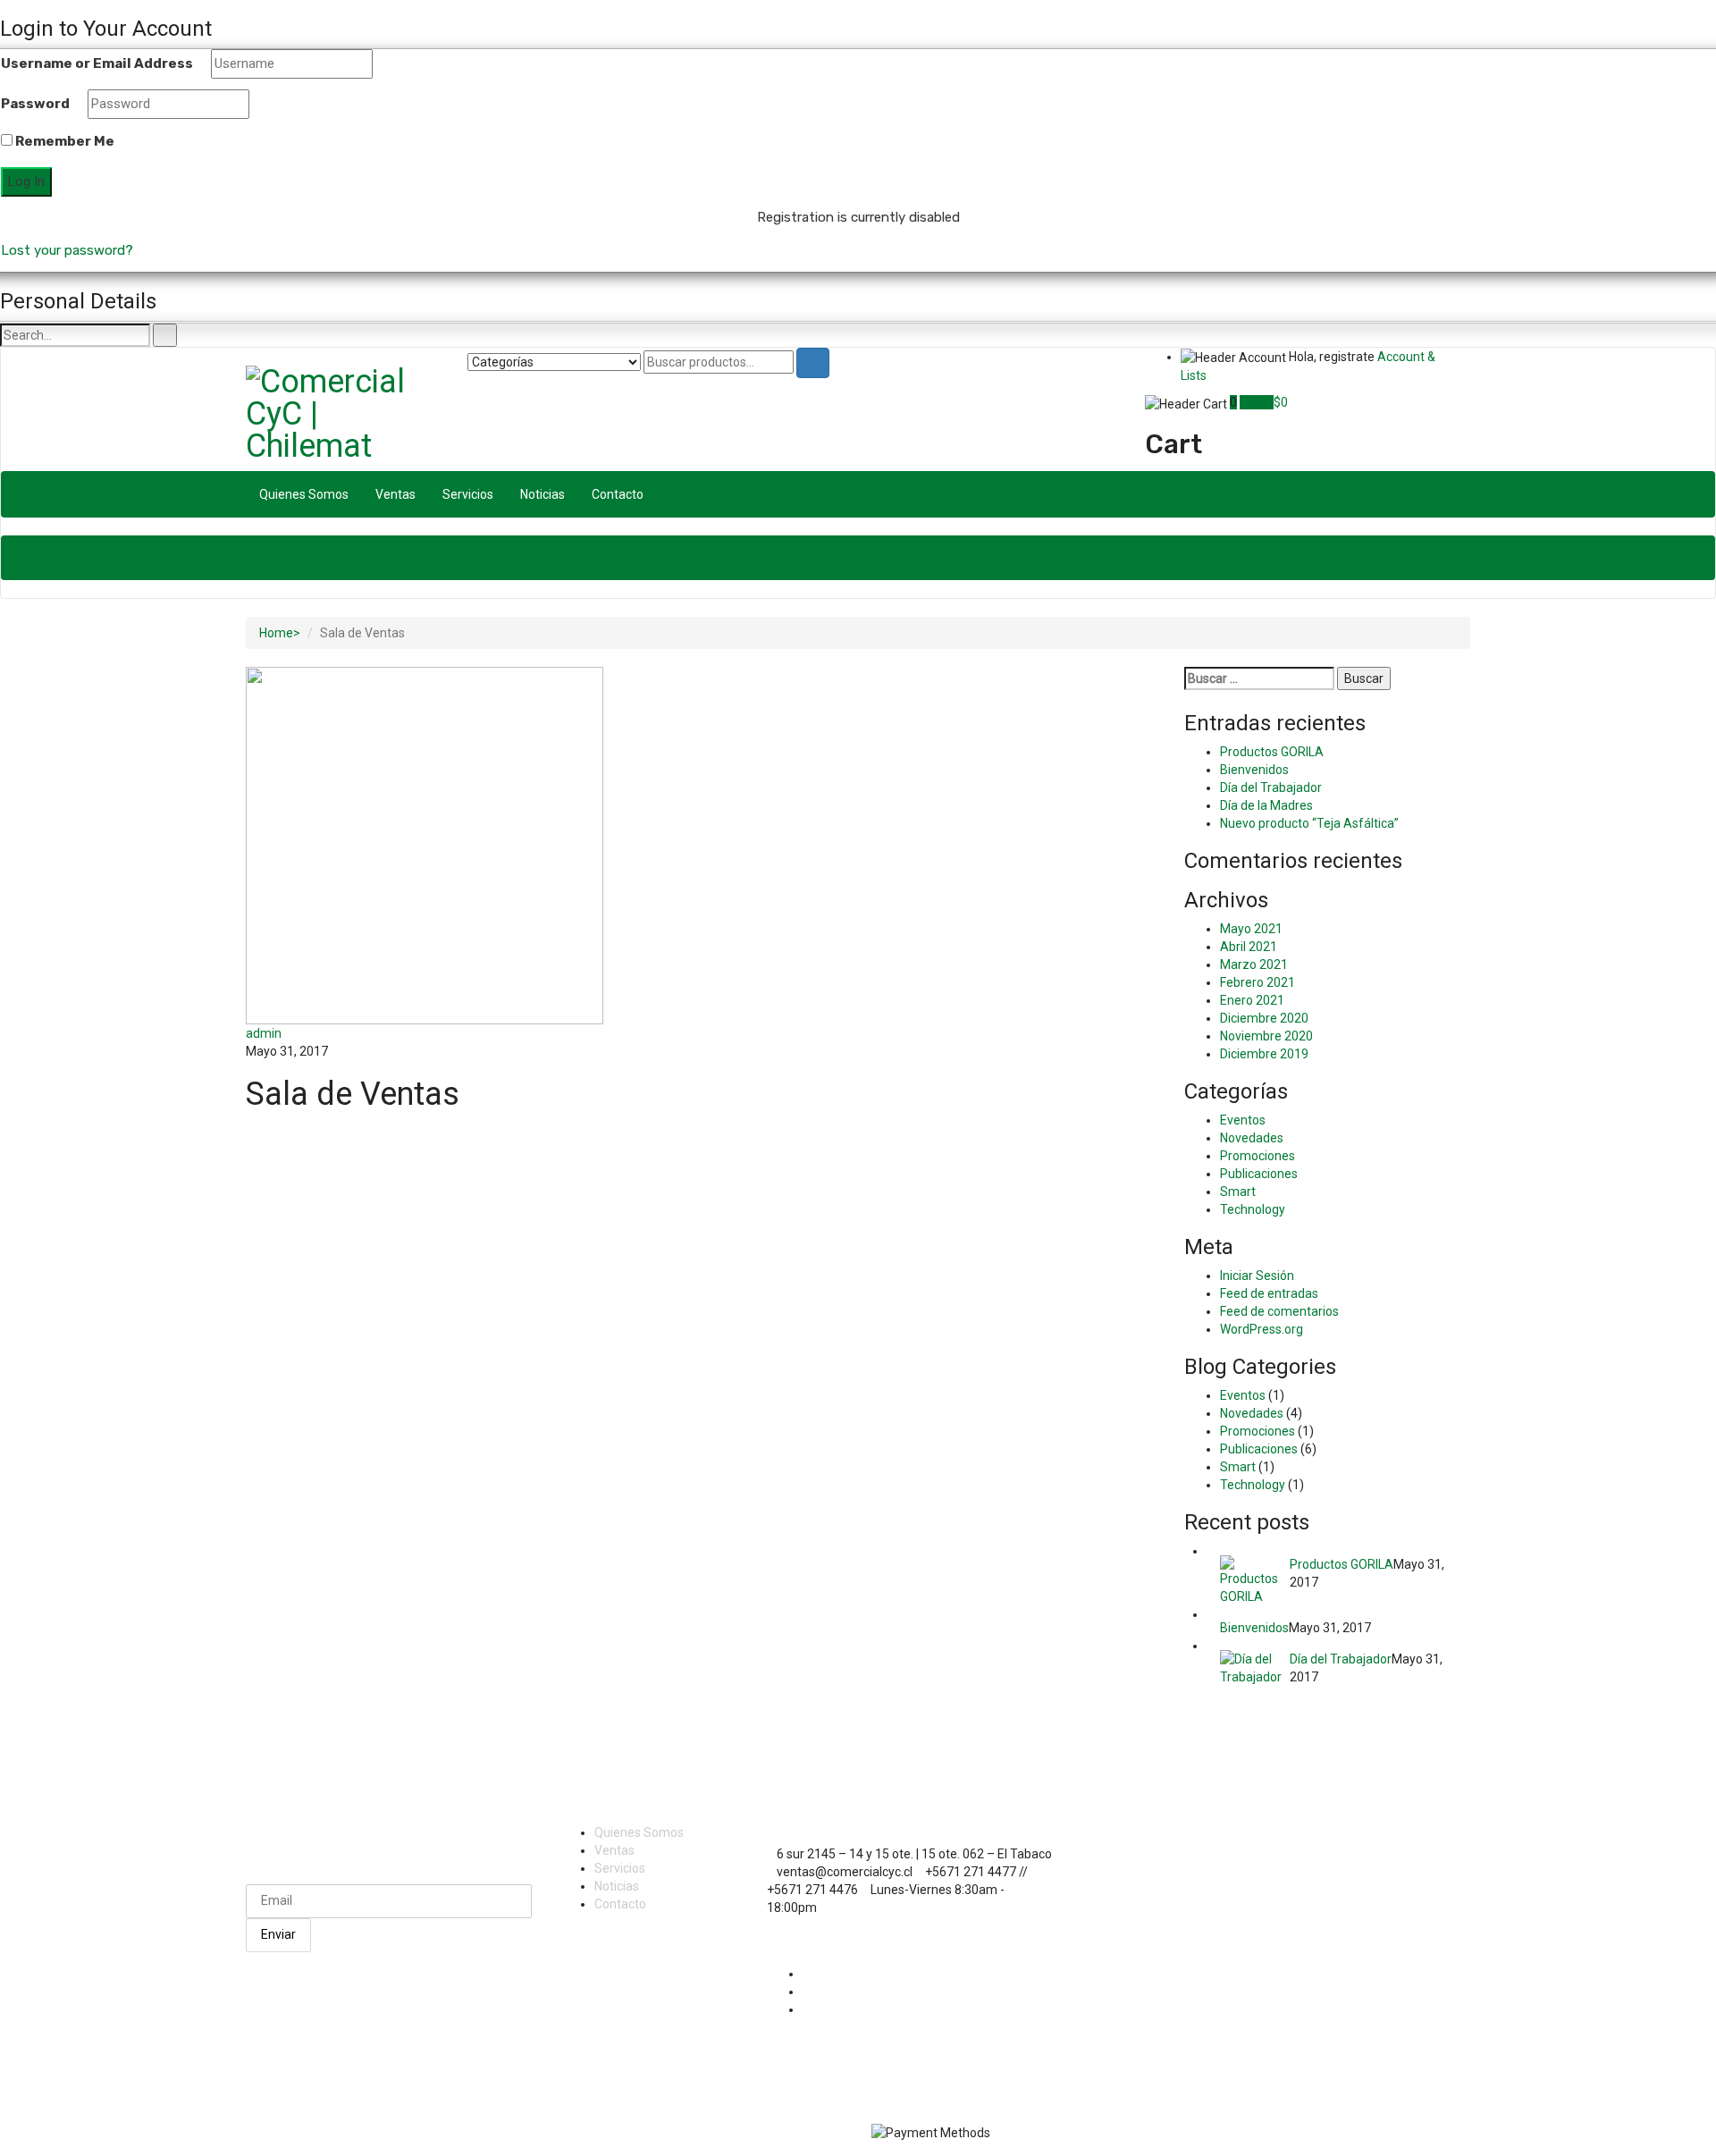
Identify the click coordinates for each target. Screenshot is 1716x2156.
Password (35, 104)
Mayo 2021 (1251, 929)
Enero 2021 (1252, 1000)
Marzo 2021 (1254, 964)
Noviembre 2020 (1266, 1036)
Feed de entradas (1269, 1293)
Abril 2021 (1249, 947)
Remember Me (63, 141)
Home (276, 633)
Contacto (618, 494)
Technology (1253, 1209)
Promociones (1258, 1156)
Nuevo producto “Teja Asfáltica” (1309, 823)
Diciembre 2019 (1264, 1054)
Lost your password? (67, 250)
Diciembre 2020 (1264, 1018)
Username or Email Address (97, 63)
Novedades (1252, 1138)
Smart (1238, 1192)
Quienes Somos (304, 494)
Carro (1257, 402)
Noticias (543, 494)
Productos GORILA (1272, 752)
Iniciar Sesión (1257, 1276)
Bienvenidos (1254, 770)
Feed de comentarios (1279, 1311)
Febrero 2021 (1258, 982)
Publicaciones (1259, 1174)
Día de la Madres (1266, 805)
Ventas (395, 494)
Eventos (1243, 1120)
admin (264, 1033)
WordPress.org (1262, 1329)
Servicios (468, 494)
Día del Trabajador (1271, 787)
